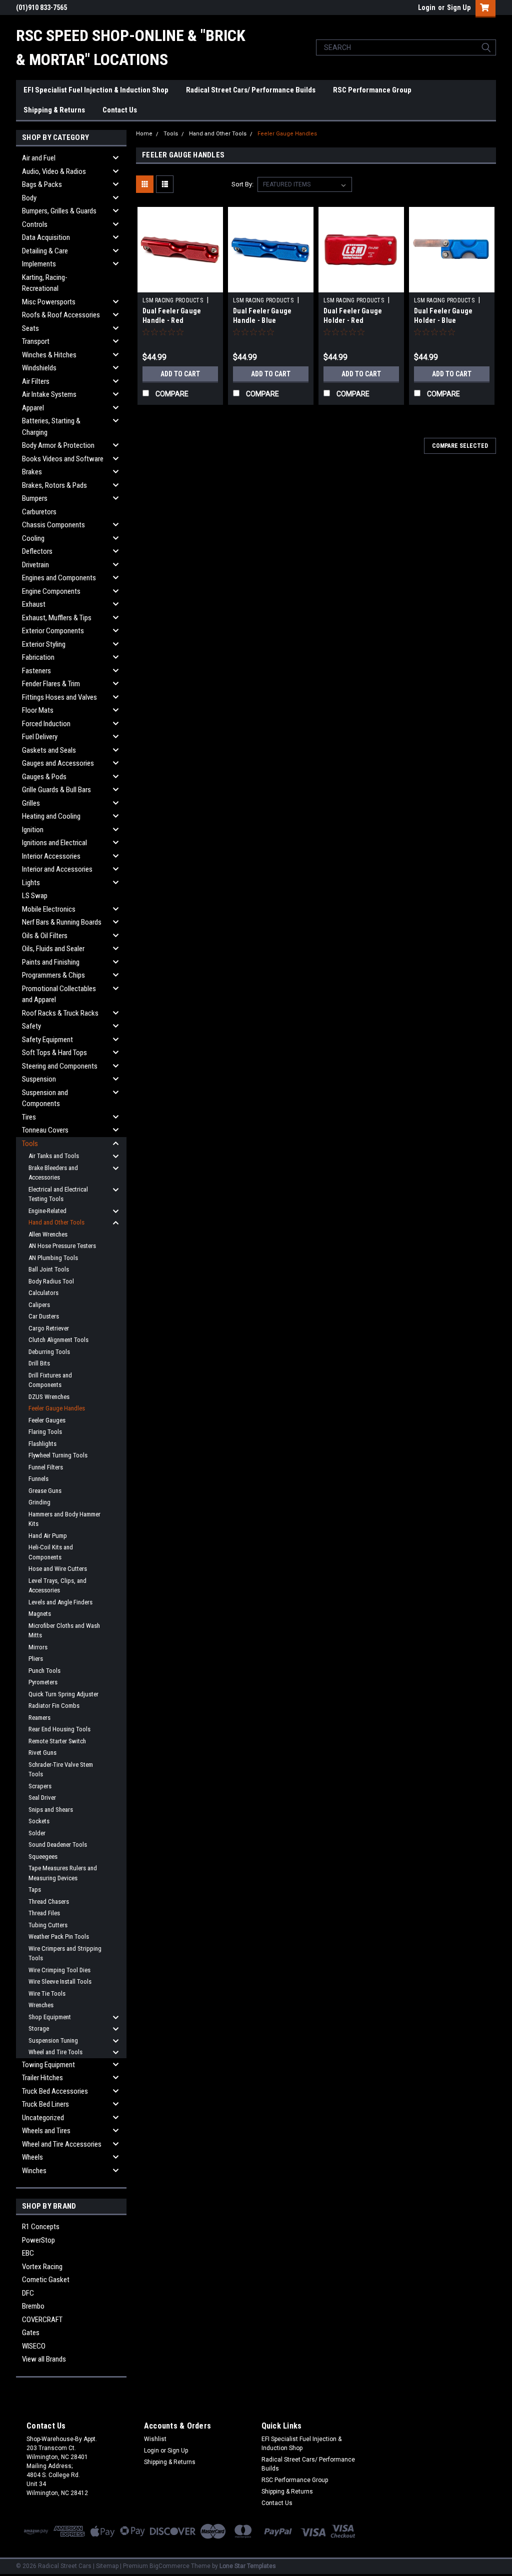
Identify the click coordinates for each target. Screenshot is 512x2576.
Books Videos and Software (63, 459)
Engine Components (51, 591)
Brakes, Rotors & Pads (54, 485)
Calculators (43, 1293)
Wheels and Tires (46, 2131)
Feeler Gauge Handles (57, 1408)
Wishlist (155, 2439)
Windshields (39, 368)
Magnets (40, 1614)
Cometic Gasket (46, 2280)
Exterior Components (53, 631)
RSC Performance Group (372, 90)
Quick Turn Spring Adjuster (63, 1694)
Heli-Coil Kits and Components (51, 1552)
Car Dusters (44, 1316)
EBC (28, 2253)
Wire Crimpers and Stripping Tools (65, 1953)
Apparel (33, 408)
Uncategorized (43, 2118)
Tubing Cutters (48, 1925)
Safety (31, 1026)
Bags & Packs (42, 184)
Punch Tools (44, 1671)
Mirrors (38, 1647)
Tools (30, 1144)
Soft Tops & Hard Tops (54, 1053)
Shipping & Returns (54, 110)
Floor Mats (38, 710)
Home (144, 134)
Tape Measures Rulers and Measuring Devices (63, 1873)
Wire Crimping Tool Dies (59, 1970)
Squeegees (43, 1857)
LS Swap (35, 896)
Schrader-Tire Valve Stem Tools (61, 1770)
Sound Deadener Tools (58, 1845)
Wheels (32, 2157)
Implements (39, 264)
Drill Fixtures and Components (50, 1380)
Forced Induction (46, 724)
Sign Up (459, 7)
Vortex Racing (42, 2267)
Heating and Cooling (51, 816)
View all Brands (44, 2359)
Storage (39, 2028)
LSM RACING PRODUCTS (173, 300)
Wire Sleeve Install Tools (60, 1981)
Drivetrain (35, 565)
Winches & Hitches (49, 355)
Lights (31, 883)
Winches (34, 2171)
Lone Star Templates (248, 2566)
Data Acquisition (46, 237)
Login (427, 7)
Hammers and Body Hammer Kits (64, 1519)
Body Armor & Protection (58, 445)
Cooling (33, 538)
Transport (36, 341)
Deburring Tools (49, 1352)
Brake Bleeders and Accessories (53, 1173)
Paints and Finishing (51, 962)
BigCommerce (169, 2566)
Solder (37, 1833)
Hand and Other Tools (56, 1222)
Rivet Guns (42, 1753)
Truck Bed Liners (45, 2104)
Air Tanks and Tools (54, 1156)
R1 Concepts (41, 2227)
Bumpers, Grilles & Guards (59, 211)
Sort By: (242, 184)
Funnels (38, 1479)
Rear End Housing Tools (59, 1729)
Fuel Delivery (40, 737)
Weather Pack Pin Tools (59, 1936)
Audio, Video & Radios (54, 171)
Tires (29, 1117)
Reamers (39, 1718)
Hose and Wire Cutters (58, 1569)
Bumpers (35, 498)
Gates (31, 2333)
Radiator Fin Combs (54, 1706)
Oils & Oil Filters (45, 936)
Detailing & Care (45, 251)
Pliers (36, 1659)
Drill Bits (39, 1363)
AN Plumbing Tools (53, 1258)
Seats (30, 328)
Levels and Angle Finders (60, 1602)
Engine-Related (47, 1211)
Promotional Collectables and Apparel (59, 994)
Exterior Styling (44, 644)
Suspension (39, 1079)
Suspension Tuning (53, 2040)
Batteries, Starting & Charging (51, 427)
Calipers (39, 1305)
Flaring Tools (45, 1432)
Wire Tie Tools (47, 1993)
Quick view (180, 285)
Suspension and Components (45, 1098)
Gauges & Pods (44, 777)
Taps (35, 1890)
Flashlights (42, 1444)
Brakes (32, 472)
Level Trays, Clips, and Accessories (57, 1586)
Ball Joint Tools (49, 1269)
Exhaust (34, 604)
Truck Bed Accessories (55, 2091)
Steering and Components (60, 1066)
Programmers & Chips (53, 975)
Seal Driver (42, 1798)
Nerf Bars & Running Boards (62, 922)
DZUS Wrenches (49, 1397)
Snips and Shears (51, 1810)
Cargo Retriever (49, 1328)
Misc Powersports (49, 302)
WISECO (34, 2346)
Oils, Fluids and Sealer (53, 949)
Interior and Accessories (57, 869)
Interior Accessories (51, 856)
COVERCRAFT (42, 2320)
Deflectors (37, 551)
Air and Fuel (39, 158)
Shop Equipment (50, 2017)
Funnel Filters (46, 1467)
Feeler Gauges (47, 1420)
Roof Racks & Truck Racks (60, 1013)
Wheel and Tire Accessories (62, 2144)
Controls (35, 224)
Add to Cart (180, 374)
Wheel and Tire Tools (55, 2052)
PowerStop (38, 2240)
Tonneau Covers (45, 1130)
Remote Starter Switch (57, 1741)
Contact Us (120, 110)
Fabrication (38, 657)
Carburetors (39, 512)
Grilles (31, 803)
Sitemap (107, 2566)
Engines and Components (59, 578)
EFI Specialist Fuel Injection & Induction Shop (96, 90)
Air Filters (36, 381)
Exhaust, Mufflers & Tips (57, 618)
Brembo (33, 2306)
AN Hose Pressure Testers (62, 1246)
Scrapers (40, 1786)
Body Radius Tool (51, 1281)
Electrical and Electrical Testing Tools (58, 1194)
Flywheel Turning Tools (58, 1455)
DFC (28, 2293)
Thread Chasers (49, 1902)
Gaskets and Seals (49, 750)
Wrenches (41, 2005)
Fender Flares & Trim (51, 684)
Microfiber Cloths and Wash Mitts (64, 1631)
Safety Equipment (47, 1040)
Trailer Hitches (42, 2078)
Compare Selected (460, 446)
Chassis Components (53, 525)
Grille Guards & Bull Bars (56, 790)
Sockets (39, 1821)
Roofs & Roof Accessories (61, 315)
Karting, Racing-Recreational (45, 283)
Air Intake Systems (49, 394)
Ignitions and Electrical (54, 843)
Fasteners (36, 671)
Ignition (33, 830)
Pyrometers (43, 1682)
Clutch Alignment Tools (58, 1340)
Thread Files (44, 1913)
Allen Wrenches (48, 1234)
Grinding (39, 1502)
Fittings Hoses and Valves (59, 697)
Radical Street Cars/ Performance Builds (251, 90)
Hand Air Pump (48, 1536)
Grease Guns (45, 1491)
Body (29, 198)
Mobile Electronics (49, 909)
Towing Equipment (48, 2065)
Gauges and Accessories (58, 763)
